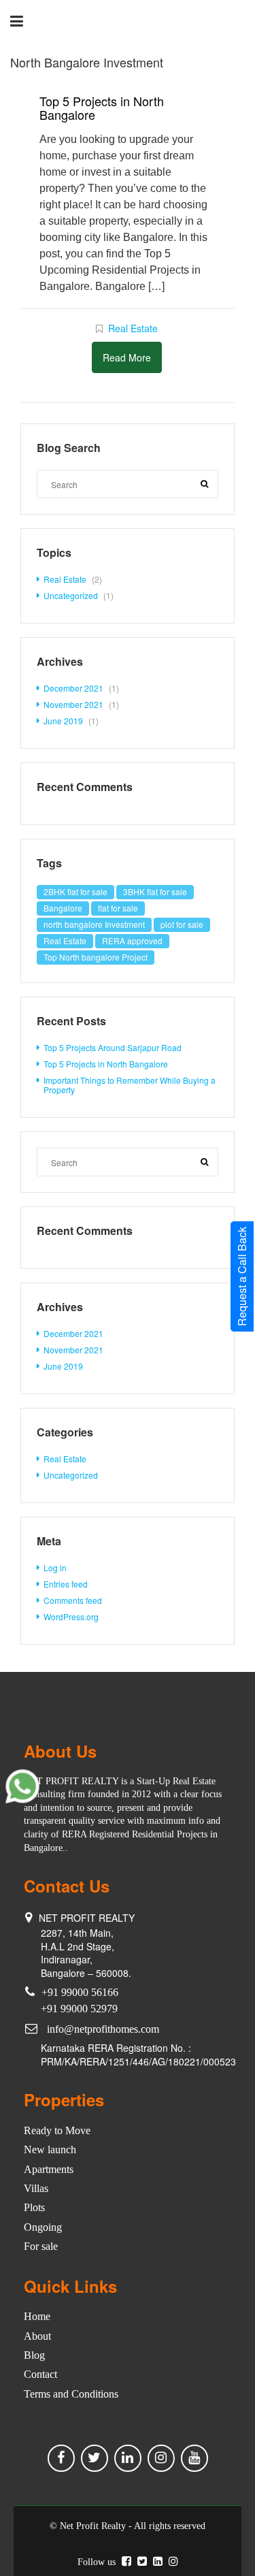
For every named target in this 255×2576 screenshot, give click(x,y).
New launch (50, 2150)
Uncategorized (71, 595)
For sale (41, 2246)
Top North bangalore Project (96, 957)
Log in (55, 1567)
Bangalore (63, 908)
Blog (34, 2355)
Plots (34, 2207)
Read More (127, 357)
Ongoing (43, 2227)
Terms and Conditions (71, 2394)
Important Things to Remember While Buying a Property (130, 1085)
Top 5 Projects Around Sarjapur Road (113, 1047)
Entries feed (66, 1584)
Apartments (49, 2169)
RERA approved (132, 940)
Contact (40, 2374)
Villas (36, 2188)
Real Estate (133, 328)
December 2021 (73, 688)
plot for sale (182, 924)
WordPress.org (71, 1616)
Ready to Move (57, 2130)
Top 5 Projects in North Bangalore (102, 108)
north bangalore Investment (94, 924)
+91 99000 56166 (80, 1992)
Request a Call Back (242, 1276)
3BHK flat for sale (155, 891)
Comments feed (73, 1600)
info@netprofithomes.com (103, 2029)
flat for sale (118, 908)
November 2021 (73, 704)
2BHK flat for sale (75, 891)
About (37, 2336)
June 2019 (63, 721)
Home (37, 2316)
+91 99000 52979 (79, 2009)
